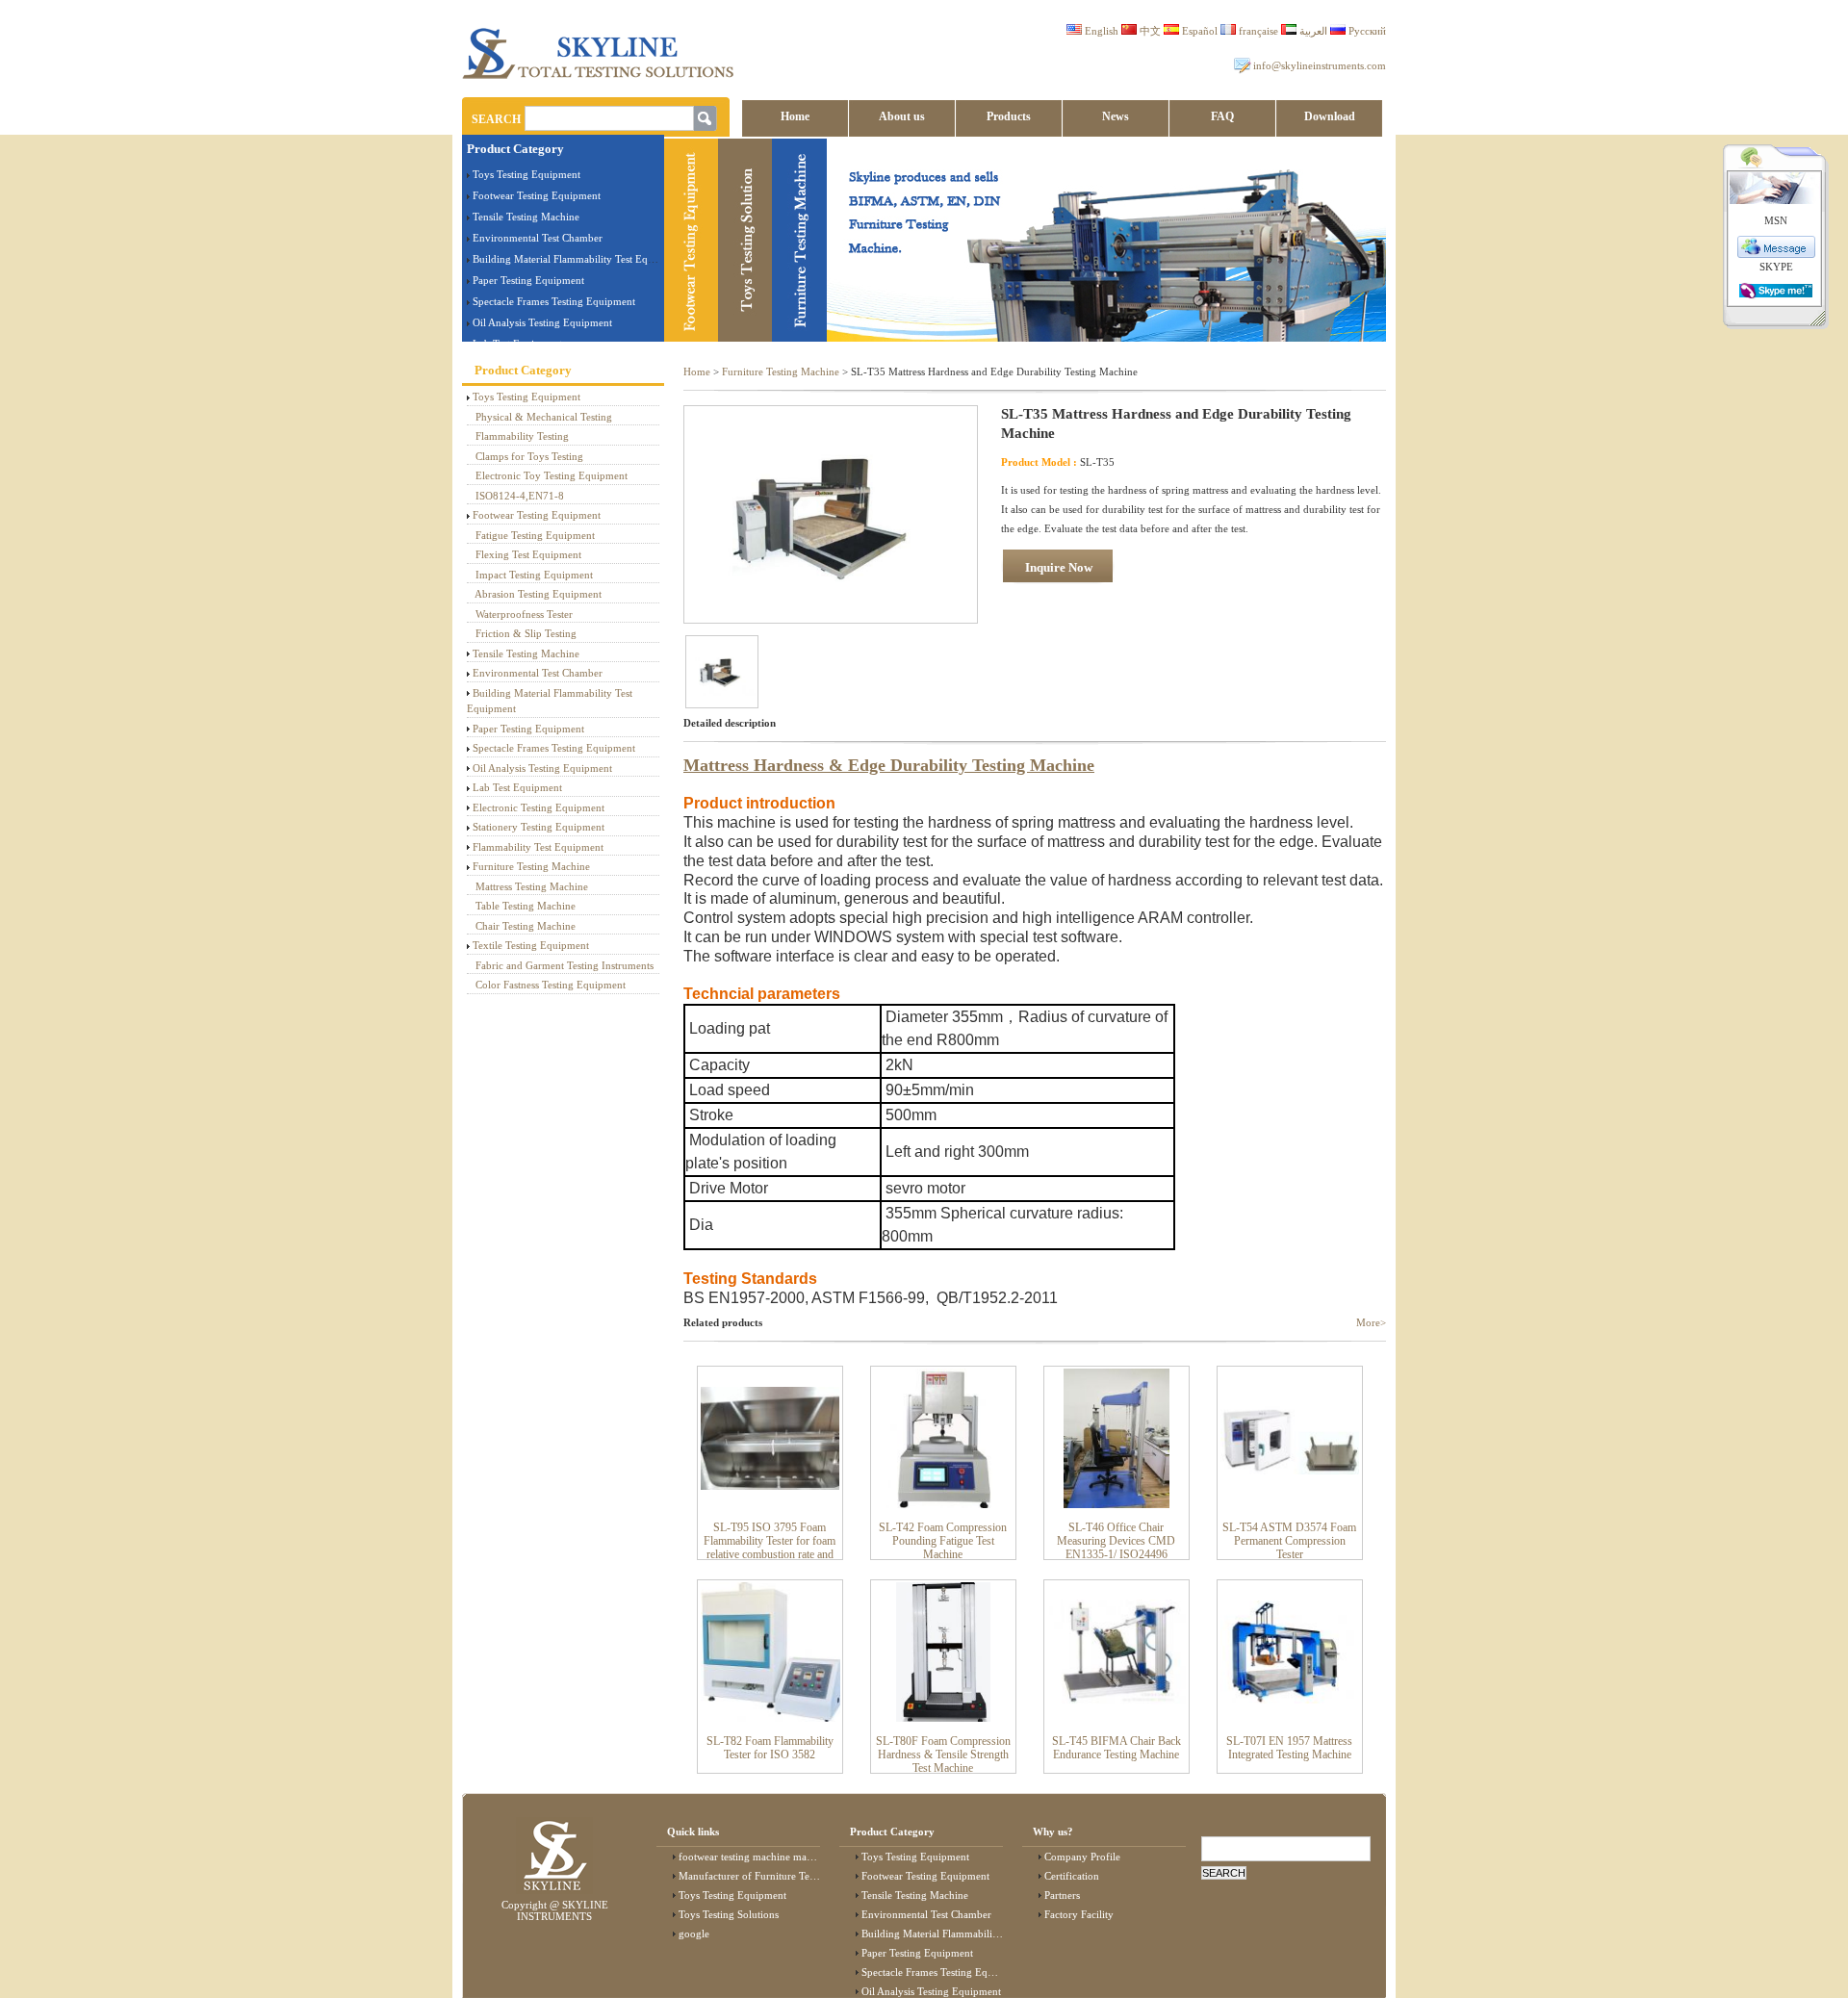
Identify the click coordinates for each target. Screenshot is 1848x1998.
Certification (1072, 1876)
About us (902, 116)
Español (1198, 31)
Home (795, 116)
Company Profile (1082, 1857)
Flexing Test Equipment (528, 554)
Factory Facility (1079, 1914)
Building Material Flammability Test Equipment (578, 259)
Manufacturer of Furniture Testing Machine (775, 1876)
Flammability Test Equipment (538, 847)
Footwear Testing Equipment (537, 195)
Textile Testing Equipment (531, 945)
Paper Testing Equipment (528, 280)
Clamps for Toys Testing (529, 456)
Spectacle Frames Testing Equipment (554, 301)
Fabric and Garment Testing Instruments (565, 965)
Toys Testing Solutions (729, 1914)
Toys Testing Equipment (526, 174)
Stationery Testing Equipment (539, 827)
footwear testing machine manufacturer (766, 1857)
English (1100, 31)
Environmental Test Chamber (538, 238)
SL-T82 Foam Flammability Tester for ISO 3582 (770, 1748)
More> (1371, 1322)
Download (1330, 116)
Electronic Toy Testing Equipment (552, 475)
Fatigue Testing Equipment (535, 535)
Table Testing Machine (526, 906)
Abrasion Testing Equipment (538, 594)
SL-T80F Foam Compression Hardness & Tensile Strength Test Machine (943, 1755)
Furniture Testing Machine (531, 866)
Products (1009, 116)
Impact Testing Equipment (534, 575)
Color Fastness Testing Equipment (551, 985)
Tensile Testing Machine (526, 217)
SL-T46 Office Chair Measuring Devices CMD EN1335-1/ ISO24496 (1116, 1541)
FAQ (1222, 116)
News (1116, 116)
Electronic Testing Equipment (539, 807)
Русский (1366, 31)
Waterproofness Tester (524, 614)
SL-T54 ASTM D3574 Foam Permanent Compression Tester (1289, 1541)
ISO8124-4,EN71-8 (520, 496)
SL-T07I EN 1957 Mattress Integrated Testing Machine (1289, 1748)
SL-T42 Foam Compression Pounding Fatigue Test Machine (943, 1541)
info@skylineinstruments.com (1320, 65)
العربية (1312, 31)
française (1257, 31)
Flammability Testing (522, 436)
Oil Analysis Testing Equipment (542, 322)
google (694, 1934)
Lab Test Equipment (517, 787)
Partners (1062, 1895)
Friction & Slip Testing (526, 633)
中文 (1149, 31)
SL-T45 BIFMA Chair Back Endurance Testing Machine (1116, 1748)
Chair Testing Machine (526, 926)
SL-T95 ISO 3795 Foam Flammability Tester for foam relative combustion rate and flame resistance (770, 1548)
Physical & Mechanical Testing (544, 417)
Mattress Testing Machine (532, 886)
